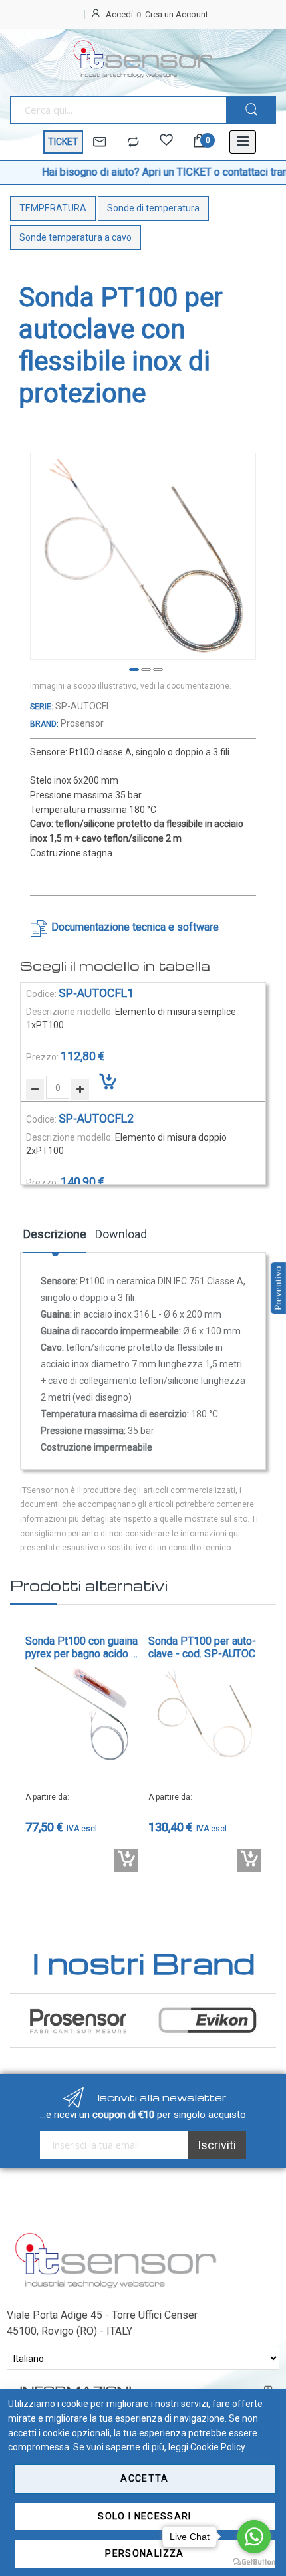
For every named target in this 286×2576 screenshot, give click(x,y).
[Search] (251, 110)
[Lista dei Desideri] (166, 142)
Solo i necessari (145, 2516)
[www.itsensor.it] (116, 2235)
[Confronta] (133, 142)
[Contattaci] (100, 142)
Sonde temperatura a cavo (75, 237)
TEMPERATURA (53, 208)
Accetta (144, 2478)
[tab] (55, 1239)
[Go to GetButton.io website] (254, 2562)
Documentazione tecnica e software (135, 927)
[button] (131, 670)
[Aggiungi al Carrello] (126, 1860)
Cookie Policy (218, 2447)
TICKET (63, 142)
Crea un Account (177, 14)
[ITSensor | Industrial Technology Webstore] (143, 59)
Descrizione (55, 1234)
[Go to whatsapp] (254, 2537)
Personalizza (144, 2553)
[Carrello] (200, 142)
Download (121, 1234)
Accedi (119, 14)
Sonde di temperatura (153, 208)
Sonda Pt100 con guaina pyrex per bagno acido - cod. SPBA (81, 1647)
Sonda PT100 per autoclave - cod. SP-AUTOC (202, 1647)
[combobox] (118, 110)
